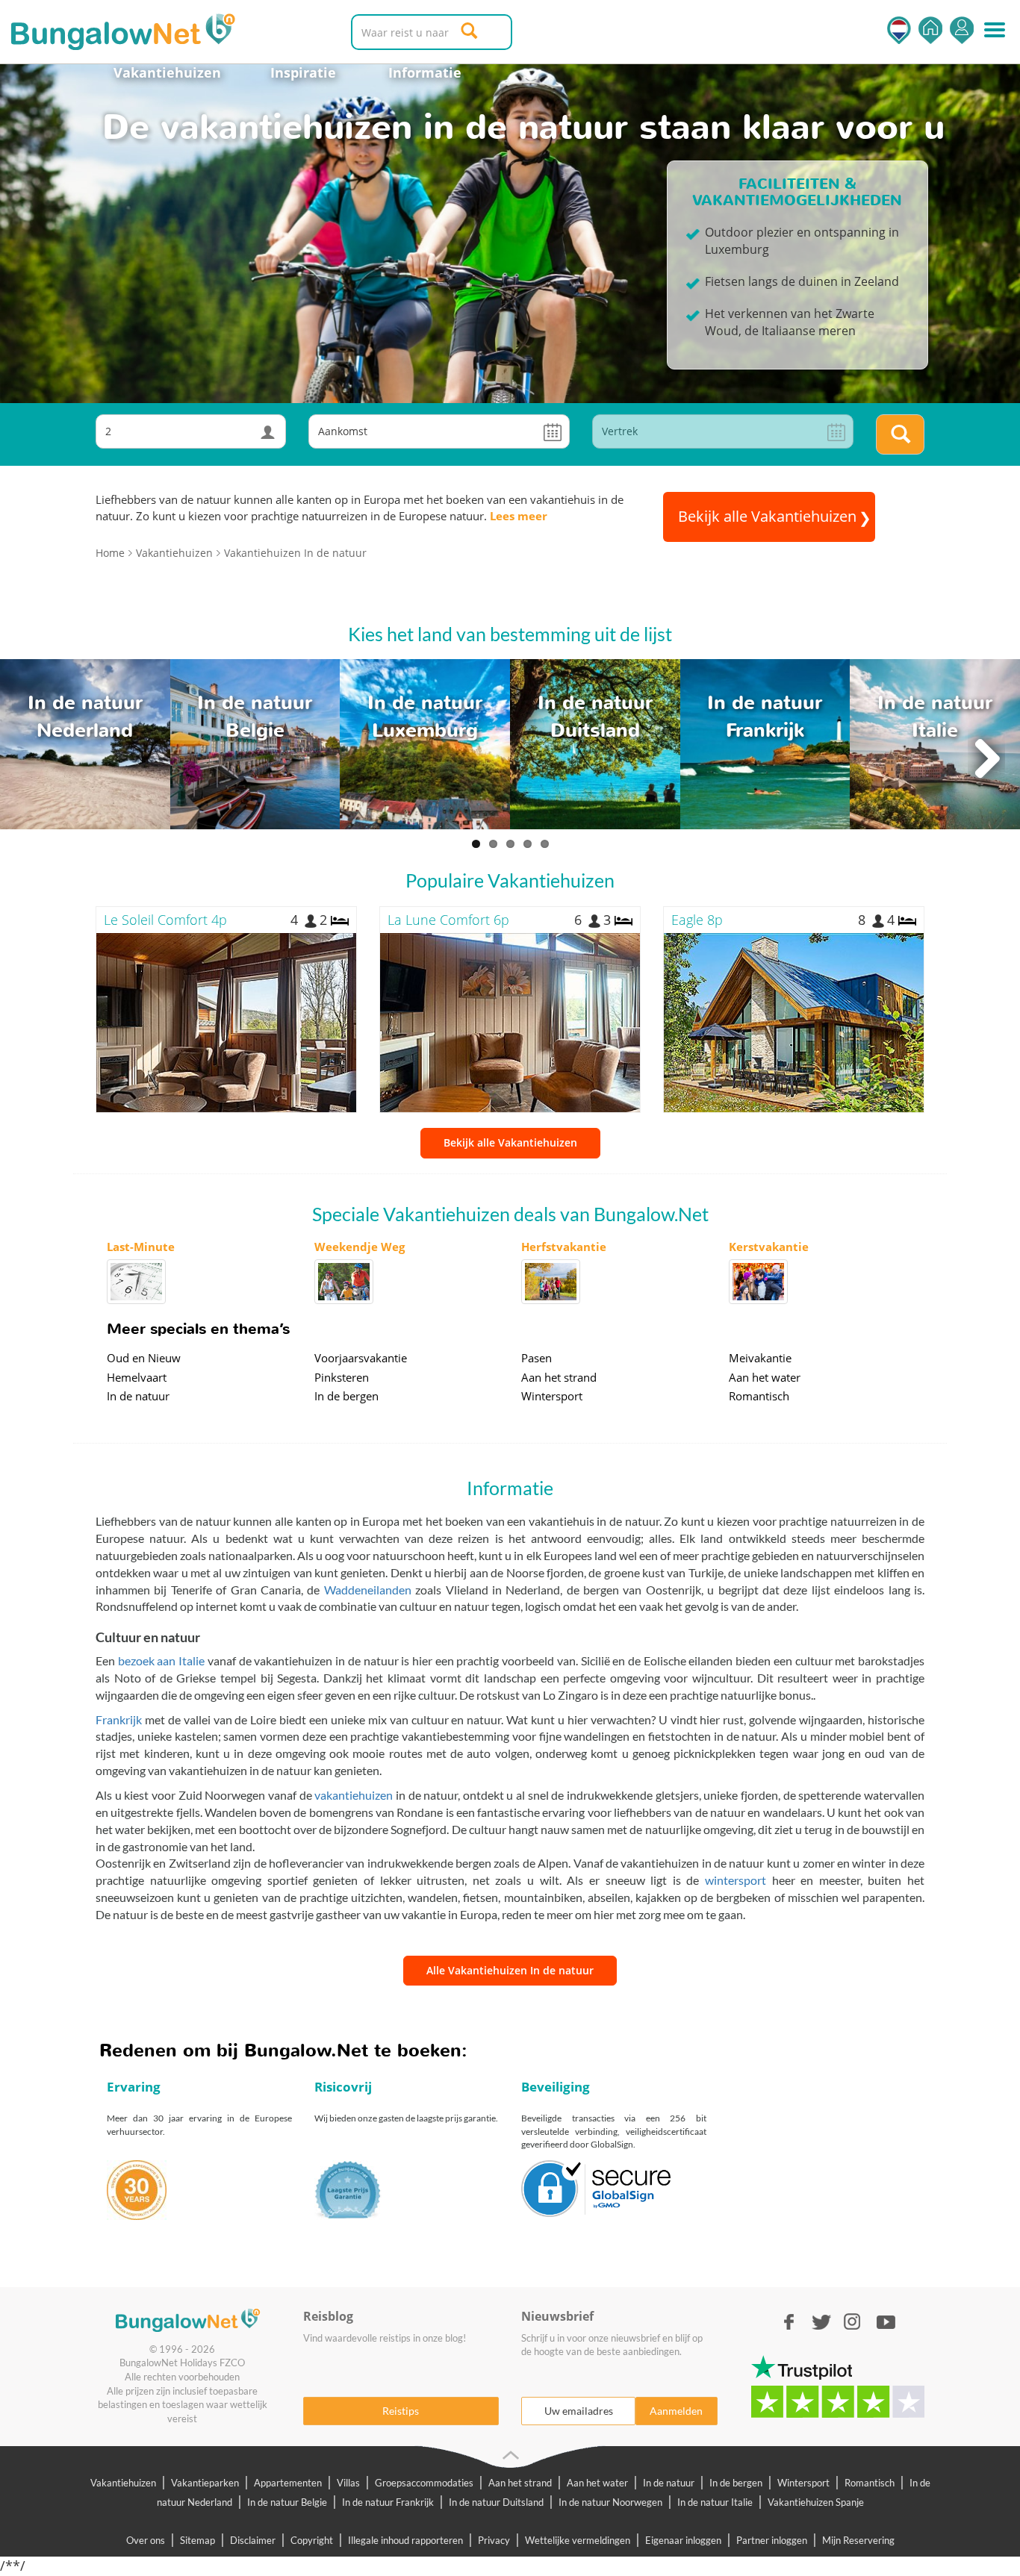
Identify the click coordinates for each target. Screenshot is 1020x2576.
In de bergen (346, 1396)
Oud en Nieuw (144, 1358)
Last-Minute (141, 1247)
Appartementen (288, 2483)
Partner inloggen (772, 2540)
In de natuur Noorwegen (610, 2502)
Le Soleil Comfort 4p (165, 920)
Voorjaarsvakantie (361, 1358)
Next (986, 759)
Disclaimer (253, 2540)
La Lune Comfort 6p (448, 920)
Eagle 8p (697, 920)
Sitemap (198, 2540)
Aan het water (765, 1377)
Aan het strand (559, 1377)
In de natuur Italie (715, 2502)
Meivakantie (760, 1358)
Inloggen (962, 30)
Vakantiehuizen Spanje (816, 2502)
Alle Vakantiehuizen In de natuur (510, 1970)
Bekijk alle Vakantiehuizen (510, 1142)
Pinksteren (342, 1377)
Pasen (537, 1358)
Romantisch (759, 1396)
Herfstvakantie (564, 1247)
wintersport (736, 1880)
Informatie (425, 72)
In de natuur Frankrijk (388, 2502)
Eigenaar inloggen (683, 2540)
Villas (348, 2483)
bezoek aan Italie (163, 1660)
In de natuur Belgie (287, 2502)
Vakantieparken (205, 2483)
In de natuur (138, 1396)
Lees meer (519, 516)
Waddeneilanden (368, 1590)
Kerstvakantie (769, 1247)
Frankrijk (119, 1719)
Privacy (494, 2540)
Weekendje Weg (360, 1247)
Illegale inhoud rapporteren (405, 2540)
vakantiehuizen (354, 1795)
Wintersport (552, 1396)
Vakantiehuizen (167, 72)
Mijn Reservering (858, 2540)
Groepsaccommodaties (424, 2483)
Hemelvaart (137, 1377)
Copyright (312, 2540)
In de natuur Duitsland (496, 2502)
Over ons (146, 2540)
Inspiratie (303, 72)
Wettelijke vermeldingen (578, 2540)
